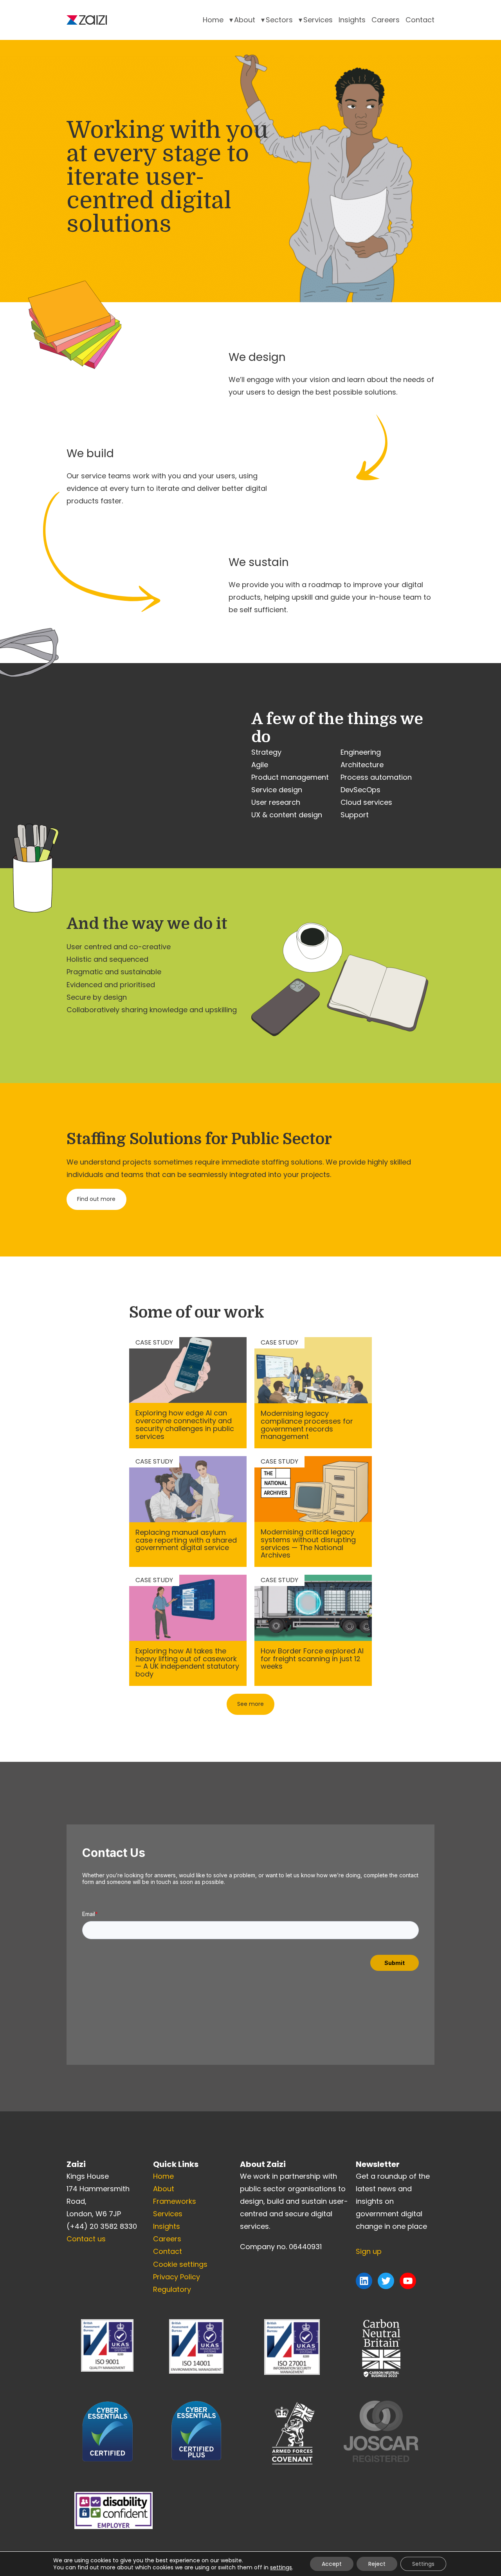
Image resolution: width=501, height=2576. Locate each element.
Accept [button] (332, 2564)
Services (318, 20)
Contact (420, 20)
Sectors (279, 20)
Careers (386, 20)
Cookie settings (180, 2264)
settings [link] (281, 2567)
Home (213, 20)
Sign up (369, 2251)
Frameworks (175, 2201)
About (245, 20)
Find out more (96, 1199)
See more (250, 1704)
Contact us (86, 2239)
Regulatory (172, 2289)
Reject (377, 2564)
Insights (352, 20)
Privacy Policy (177, 2277)
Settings (423, 2564)
